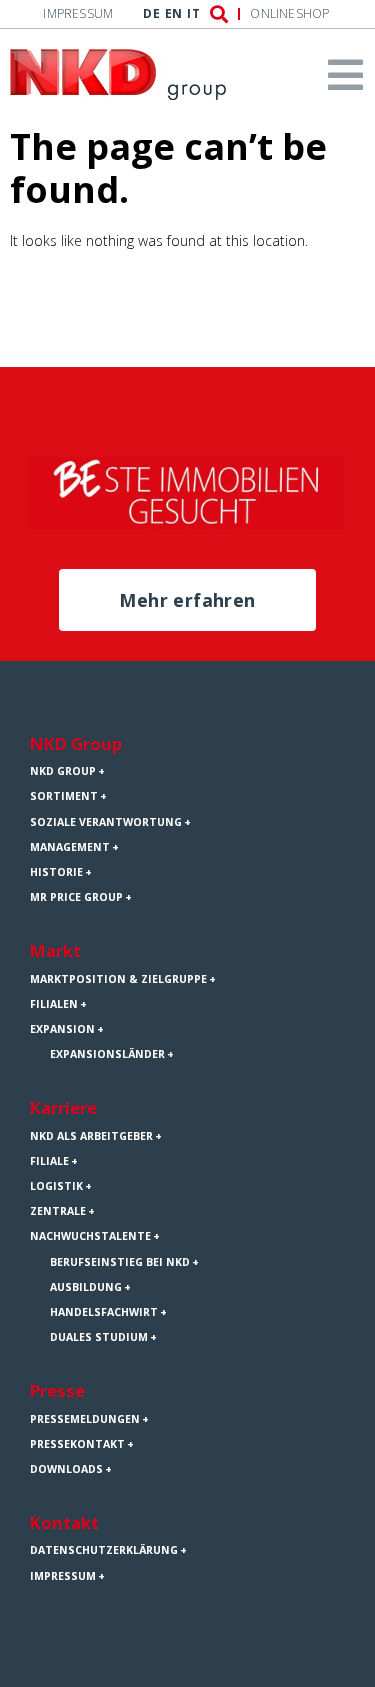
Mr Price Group (76, 897)
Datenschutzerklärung (104, 1550)
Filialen (54, 1004)
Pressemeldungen (85, 1419)
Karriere (63, 1107)
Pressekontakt (77, 1444)
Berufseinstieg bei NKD (120, 1262)
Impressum (78, 14)
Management (70, 847)
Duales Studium (99, 1337)
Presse (57, 1390)
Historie (56, 872)
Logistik (56, 1186)
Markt (55, 950)
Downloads (66, 1469)
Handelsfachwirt (104, 1312)
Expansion (62, 1029)
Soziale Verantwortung (106, 822)
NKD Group (76, 743)
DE (151, 14)
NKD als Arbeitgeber (91, 1136)
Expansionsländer (107, 1054)
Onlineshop (289, 14)
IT (193, 14)
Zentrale (58, 1211)
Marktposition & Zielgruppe (118, 979)
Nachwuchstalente (90, 1236)
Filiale (49, 1161)
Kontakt (64, 1522)
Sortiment (64, 796)
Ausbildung (86, 1287)
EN (173, 14)
